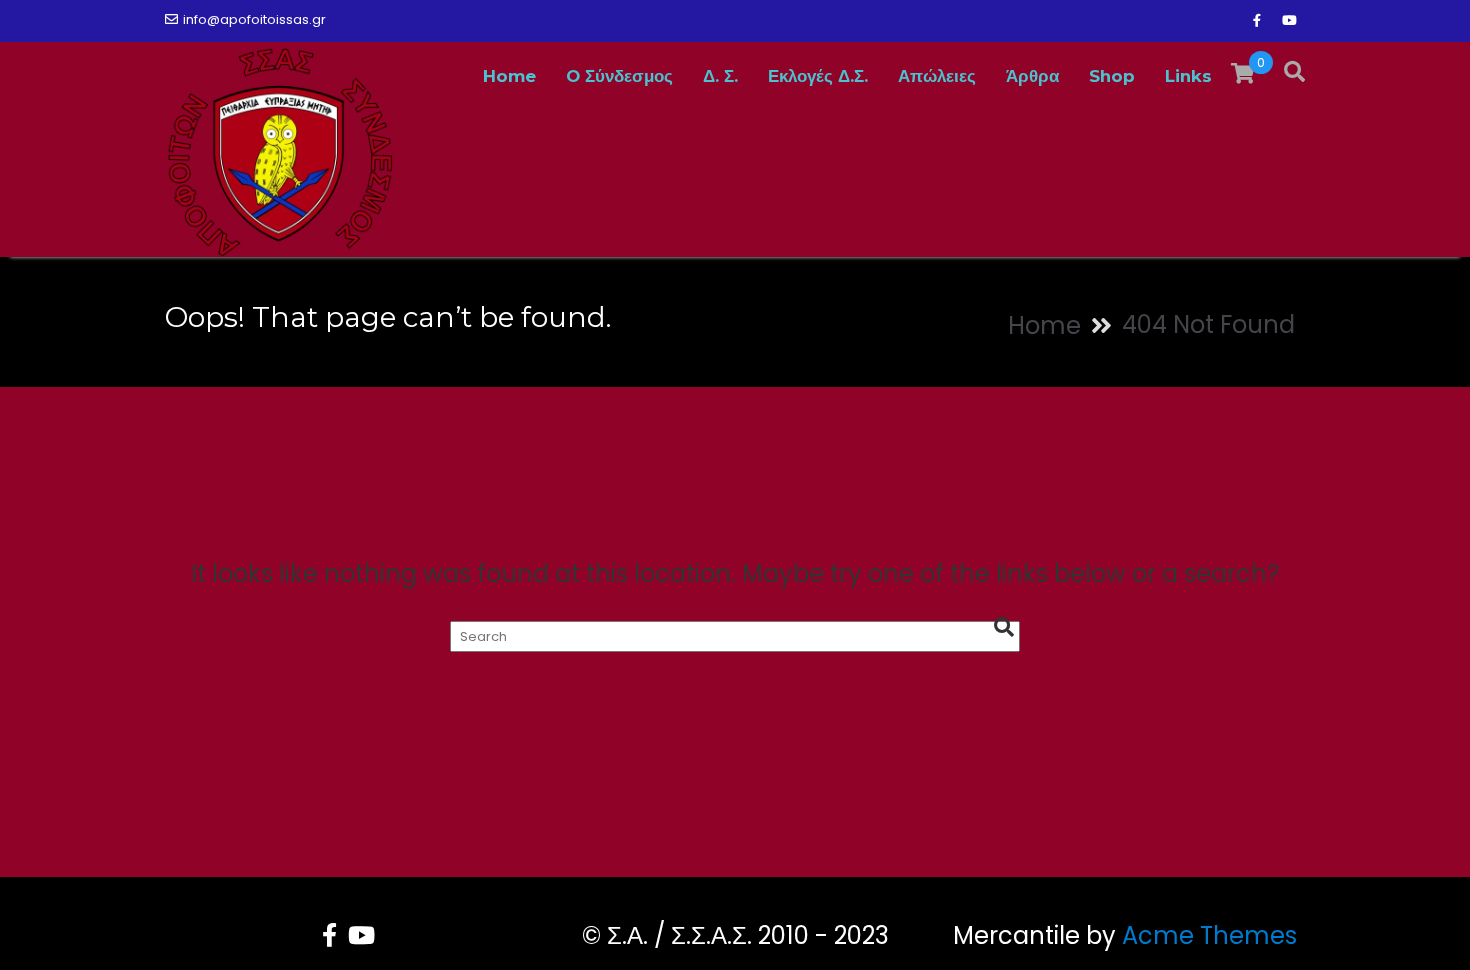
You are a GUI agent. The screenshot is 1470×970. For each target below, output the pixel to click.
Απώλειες (937, 76)
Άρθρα (1032, 76)
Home (509, 76)
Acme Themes (1209, 935)
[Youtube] (1289, 21)
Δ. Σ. (720, 76)
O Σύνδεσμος (619, 76)
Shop (1112, 76)
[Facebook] (1257, 21)
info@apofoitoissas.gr (254, 19)
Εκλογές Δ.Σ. (818, 76)
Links (1188, 76)
